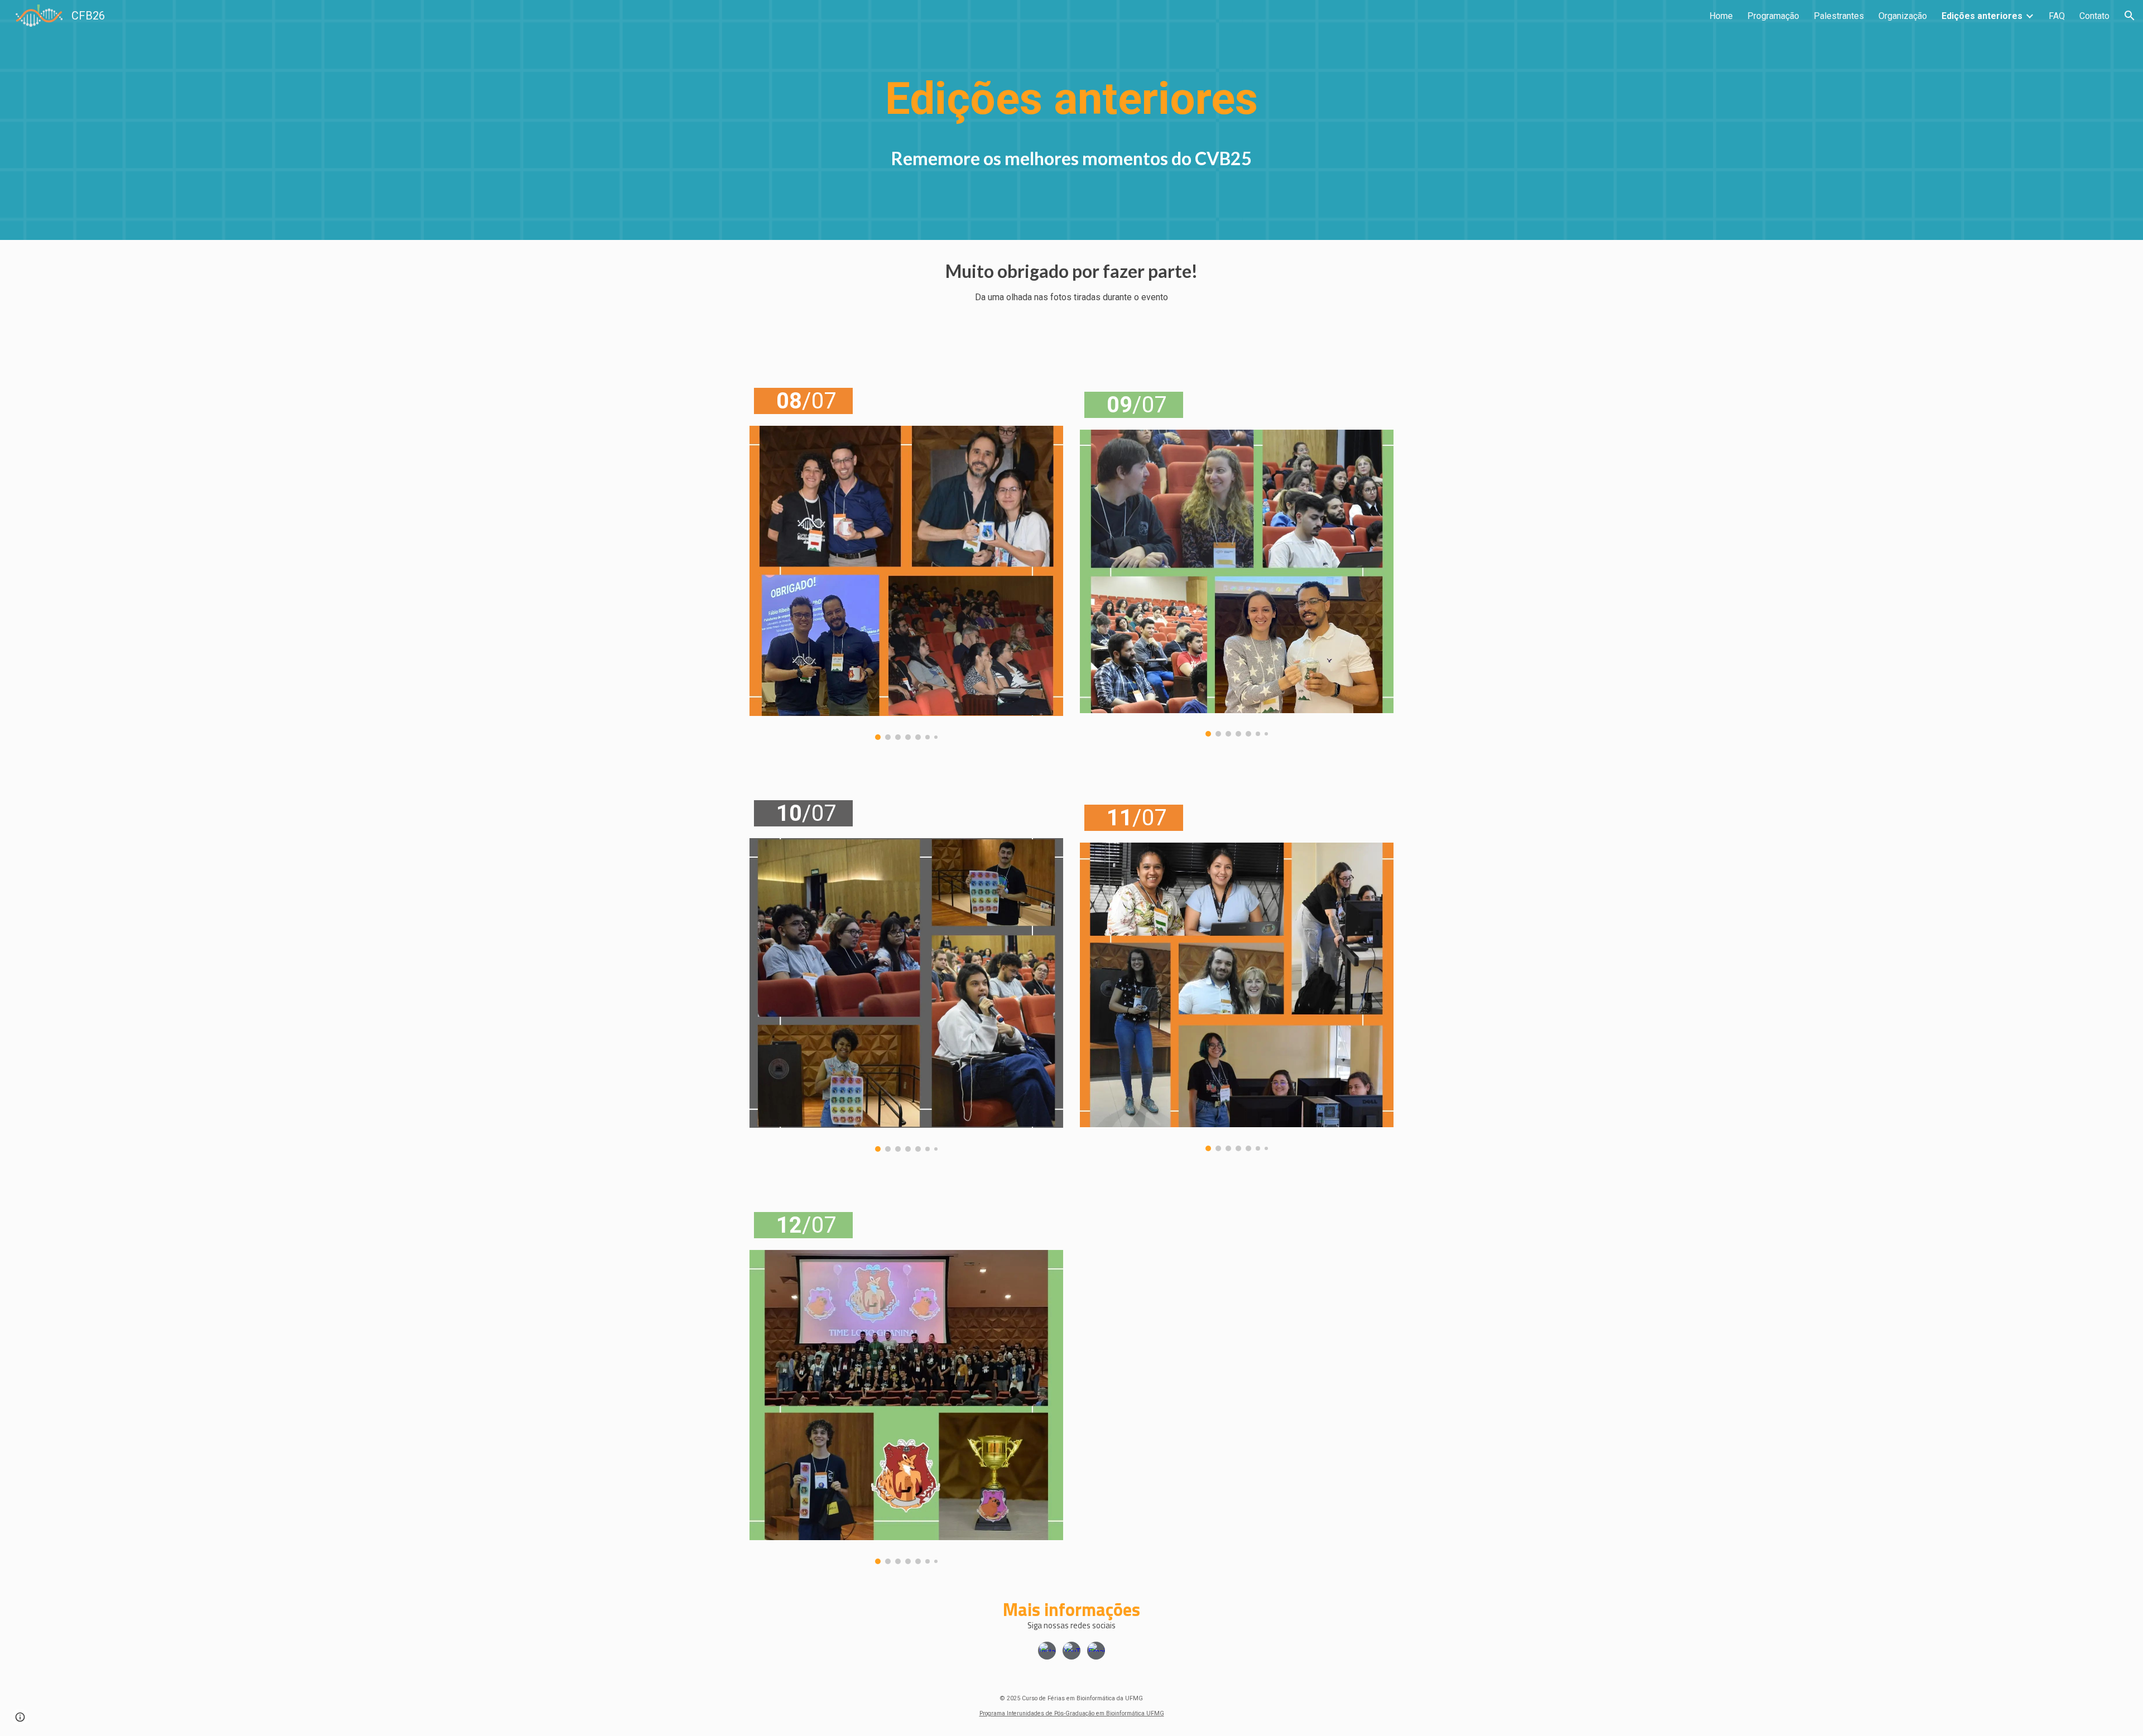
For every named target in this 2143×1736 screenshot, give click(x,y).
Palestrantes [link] (1839, 16)
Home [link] (1721, 16)
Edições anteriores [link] (1982, 16)
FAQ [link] (2057, 16)
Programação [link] (1773, 16)
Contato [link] (2094, 16)
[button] (2130, 16)
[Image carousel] (906, 583)
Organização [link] (1903, 16)
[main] (1071, 99)
